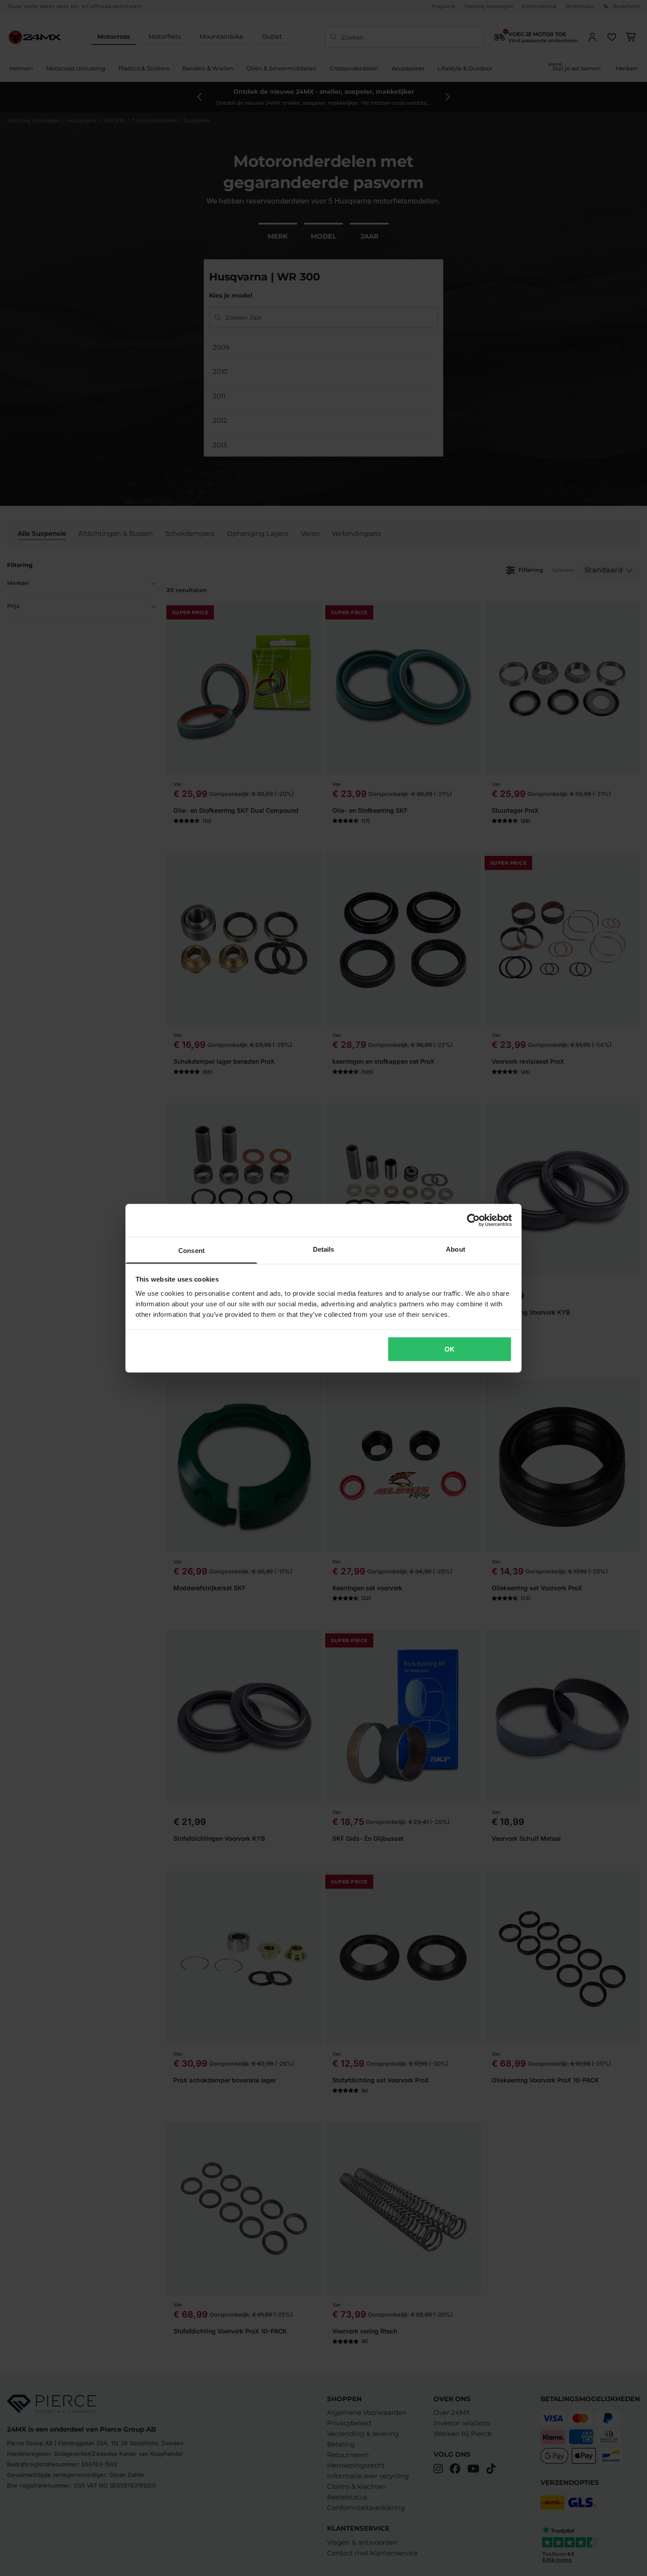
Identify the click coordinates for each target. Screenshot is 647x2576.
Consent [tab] (191, 1250)
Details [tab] (324, 1249)
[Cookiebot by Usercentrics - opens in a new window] (473, 1220)
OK (450, 1349)
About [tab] (456, 1249)
